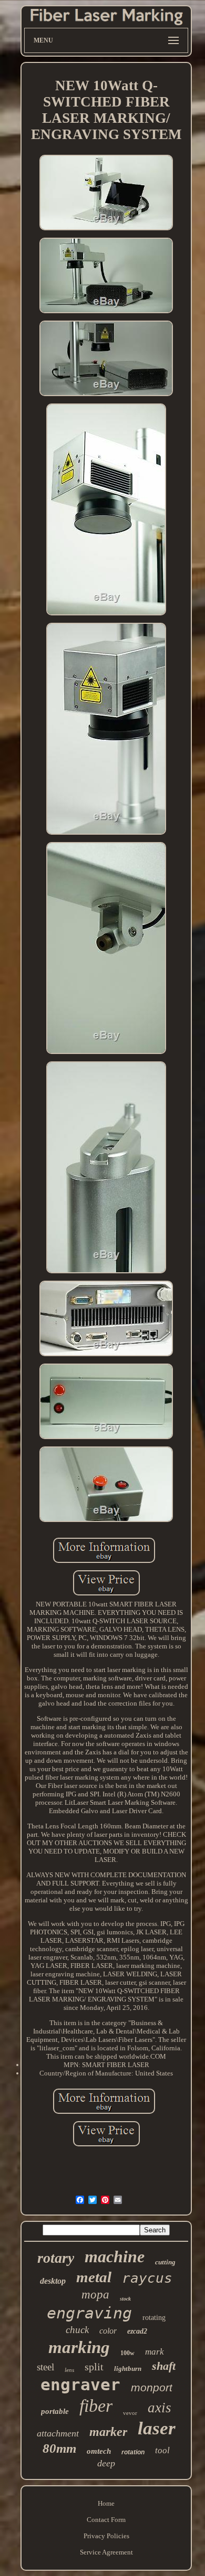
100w (127, 2353)
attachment (58, 2433)
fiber (96, 2406)
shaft (164, 2366)
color (108, 2331)
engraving (89, 2313)
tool (162, 2450)
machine (115, 2256)
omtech (99, 2451)
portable (55, 2411)
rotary (56, 2258)
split (94, 2367)
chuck (77, 2330)
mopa (95, 2295)
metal (94, 2277)
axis (160, 2408)
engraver (80, 2385)
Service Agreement (106, 2552)
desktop (53, 2281)
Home (106, 2503)
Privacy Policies (106, 2536)
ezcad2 (137, 2331)
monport (152, 2387)
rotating (154, 2318)
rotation (133, 2452)
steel (45, 2367)
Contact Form (106, 2520)
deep (106, 2463)
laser (157, 2428)
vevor (130, 2413)
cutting (165, 2262)
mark (155, 2352)
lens (69, 2370)
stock (125, 2299)
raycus (147, 2278)
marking (79, 2347)
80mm (59, 2448)
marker (108, 2432)
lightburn (128, 2369)
